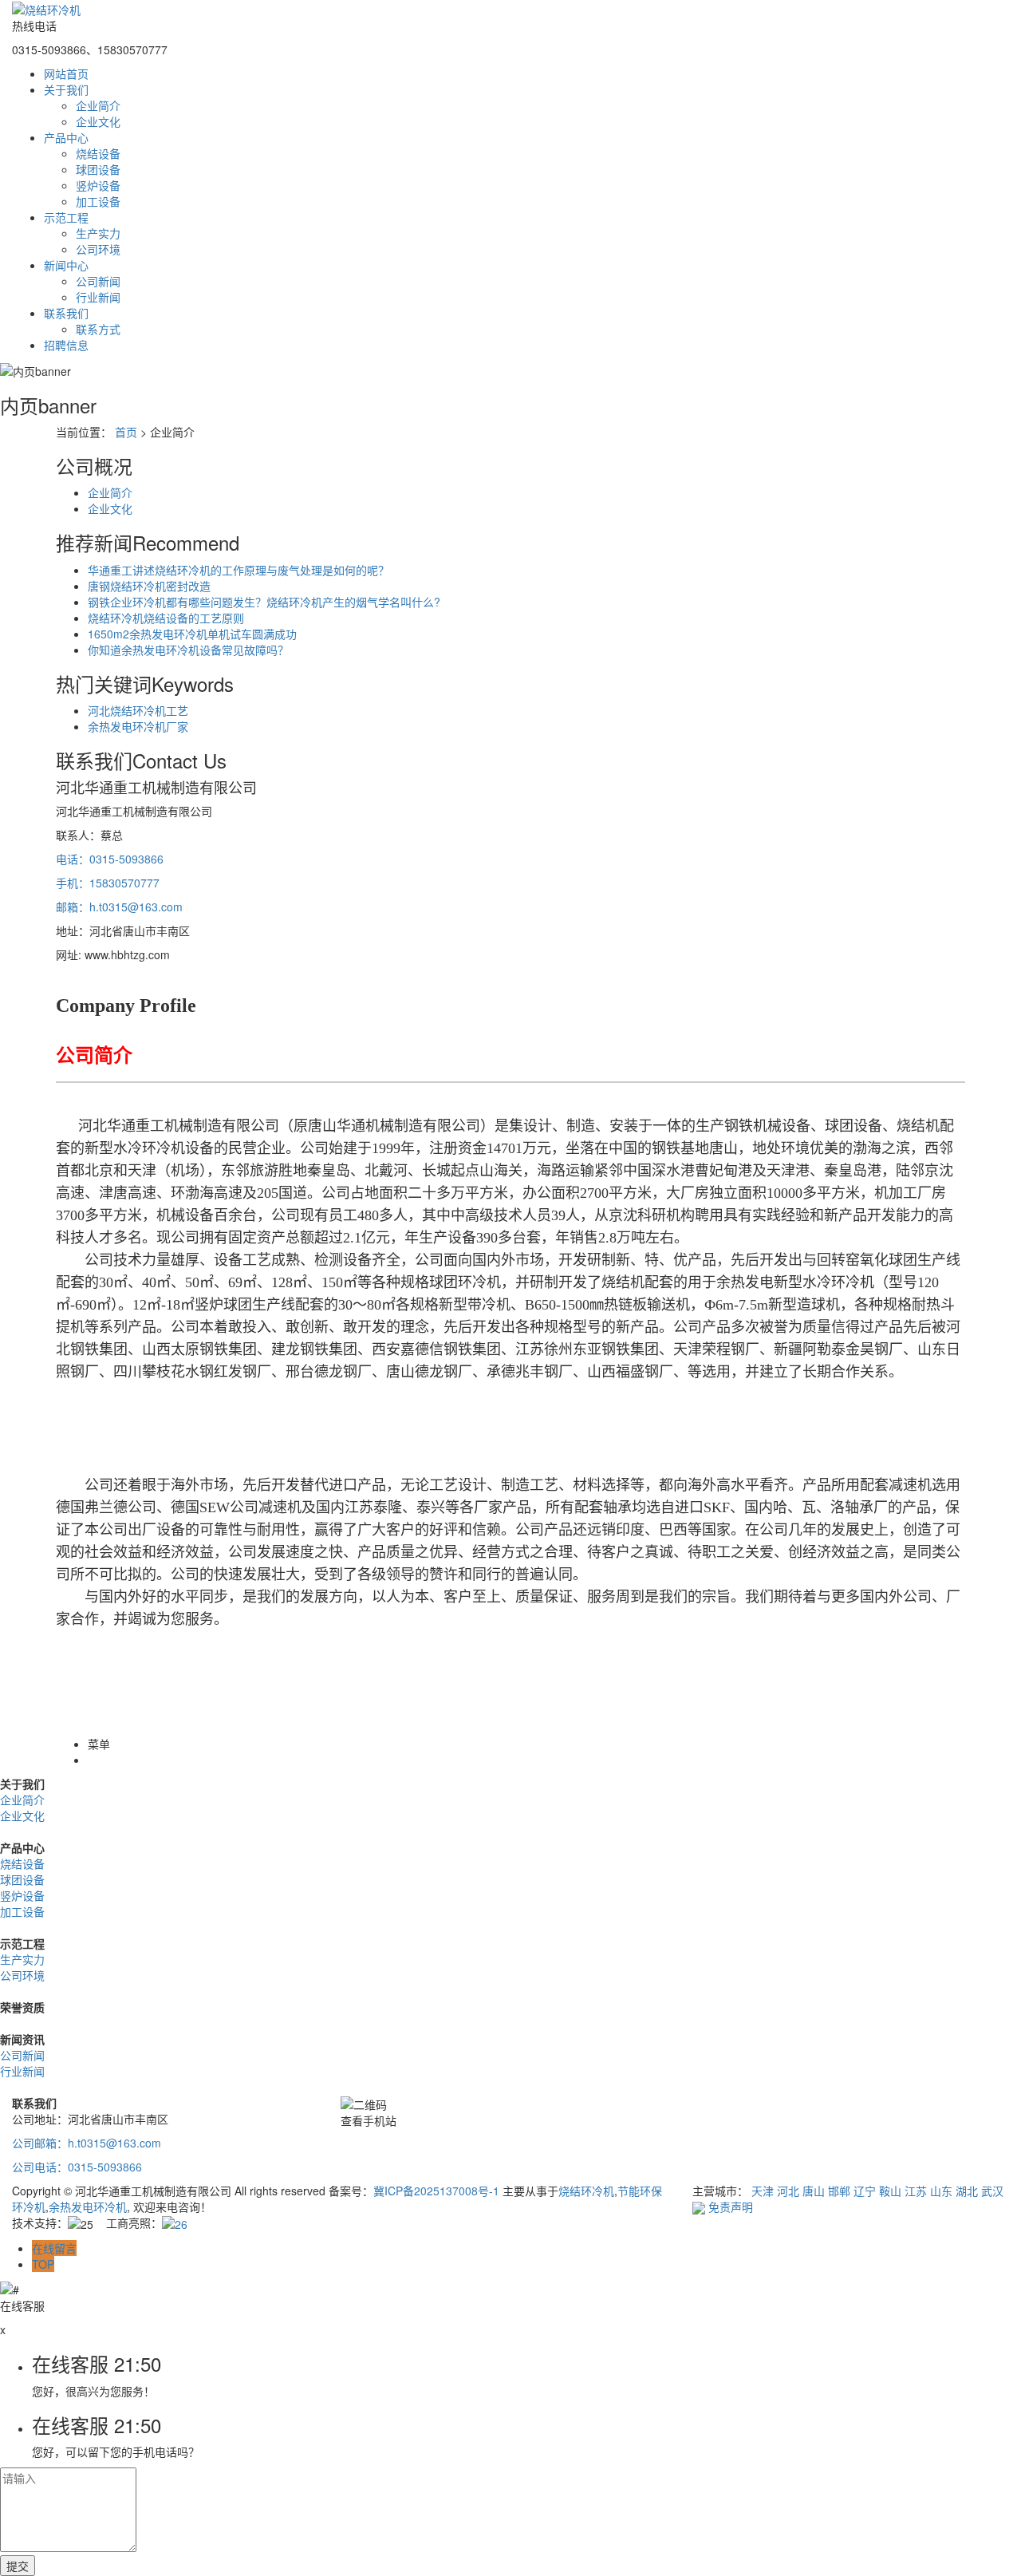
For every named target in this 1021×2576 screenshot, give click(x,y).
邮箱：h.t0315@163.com (119, 907)
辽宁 (865, 2191)
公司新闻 (98, 281)
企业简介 (98, 105)
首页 (126, 432)
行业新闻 (98, 297)
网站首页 (66, 73)
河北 (788, 2191)
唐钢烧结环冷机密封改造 (149, 586)
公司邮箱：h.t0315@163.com (87, 2143)
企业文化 (98, 121)
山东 (941, 2191)
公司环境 (98, 249)
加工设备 (98, 201)
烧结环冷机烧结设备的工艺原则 (166, 618)
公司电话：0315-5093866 (77, 2167)
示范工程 (66, 217)
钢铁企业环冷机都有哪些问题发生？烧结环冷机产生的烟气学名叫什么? (264, 602)
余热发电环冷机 (88, 2207)
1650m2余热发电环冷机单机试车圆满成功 (192, 634)
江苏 (916, 2191)
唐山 (814, 2191)
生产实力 (98, 233)
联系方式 (98, 329)
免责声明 (731, 2207)
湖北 (967, 2191)
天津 (763, 2191)
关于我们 (66, 89)
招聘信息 (66, 345)
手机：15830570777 (108, 883)
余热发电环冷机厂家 (138, 726)
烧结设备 (98, 153)
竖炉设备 (98, 185)
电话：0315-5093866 (110, 859)
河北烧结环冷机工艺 (138, 710)
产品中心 (66, 137)
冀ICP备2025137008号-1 (436, 2191)
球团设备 (98, 169)
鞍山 (890, 2191)
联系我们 (66, 313)
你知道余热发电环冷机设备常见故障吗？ (188, 650)
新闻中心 (66, 265)
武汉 (992, 2191)
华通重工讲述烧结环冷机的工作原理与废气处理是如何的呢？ (238, 570)
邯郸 (839, 2191)
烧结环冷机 (586, 2191)
